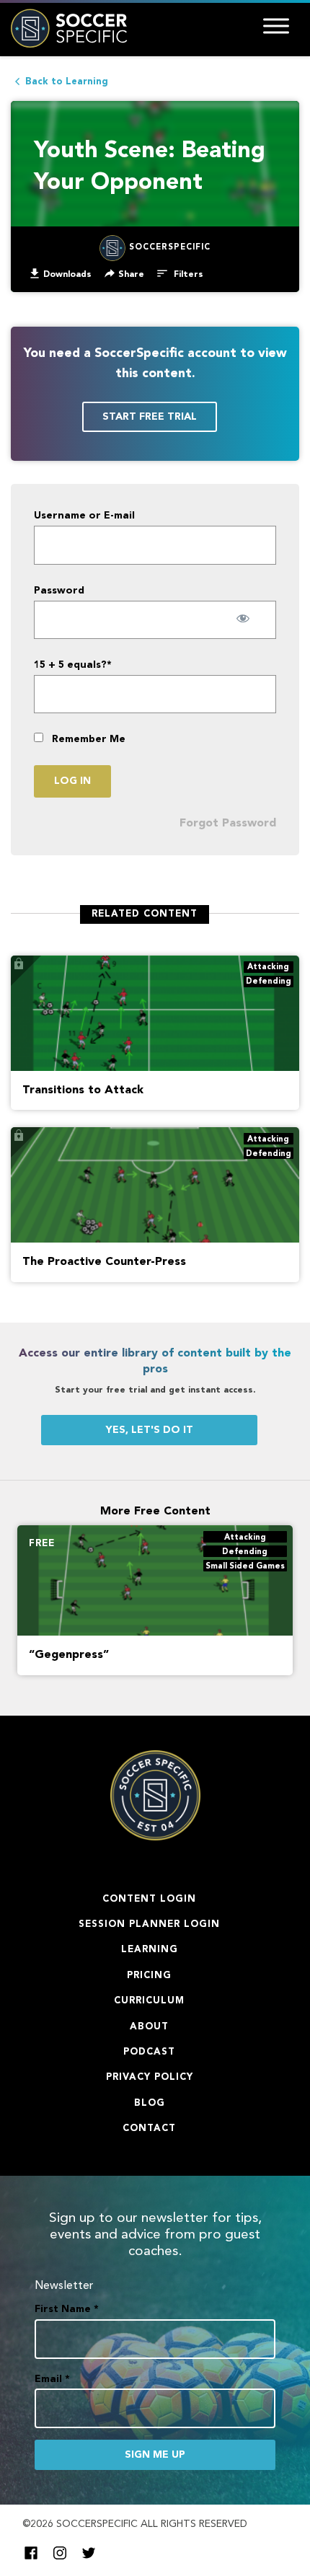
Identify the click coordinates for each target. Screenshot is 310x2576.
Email (52, 2379)
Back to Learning (67, 82)
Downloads (67, 275)
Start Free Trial (150, 417)
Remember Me (87, 739)
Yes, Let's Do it (150, 1430)
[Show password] (243, 618)
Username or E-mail (84, 516)
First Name (67, 2309)
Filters (187, 275)
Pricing (149, 1976)
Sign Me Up (155, 2455)
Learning (150, 1950)
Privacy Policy (150, 2077)
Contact (149, 2129)
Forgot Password (228, 824)
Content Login (149, 1899)
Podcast (149, 2052)
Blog (150, 2103)
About (149, 2027)
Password (59, 591)
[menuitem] (60, 274)
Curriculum (149, 2001)
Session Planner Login (149, 1924)
